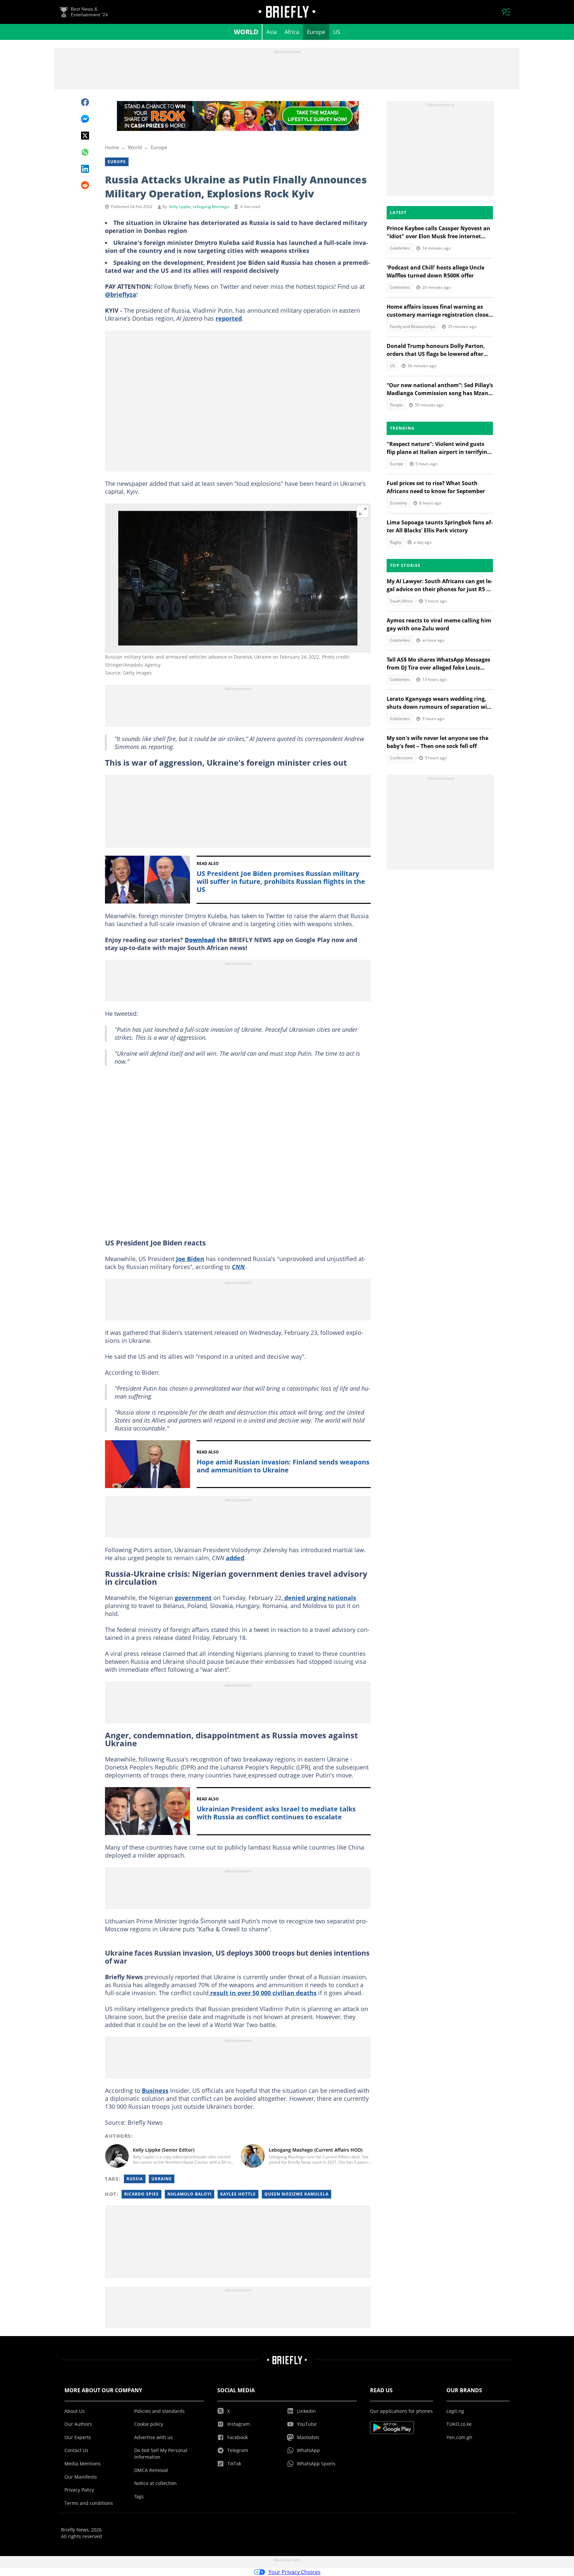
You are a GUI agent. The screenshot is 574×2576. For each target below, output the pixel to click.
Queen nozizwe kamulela (296, 2194)
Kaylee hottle (238, 2194)
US (337, 32)
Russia (135, 2179)
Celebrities (400, 248)
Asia (272, 32)
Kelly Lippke (180, 207)
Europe (316, 32)
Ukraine (162, 2179)
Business (155, 2091)
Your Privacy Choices (294, 2572)
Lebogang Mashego (211, 207)
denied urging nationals (319, 1598)
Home (112, 147)
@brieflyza (121, 294)
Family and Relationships (413, 326)
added (235, 1558)
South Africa (401, 601)
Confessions (401, 758)
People (396, 405)
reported (229, 318)
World (246, 32)
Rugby (396, 542)
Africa (292, 32)
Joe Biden (190, 1259)
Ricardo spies (142, 2194)
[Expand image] (363, 511)
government (193, 1598)
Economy (398, 503)
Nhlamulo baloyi (190, 2194)
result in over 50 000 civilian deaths (263, 1993)
